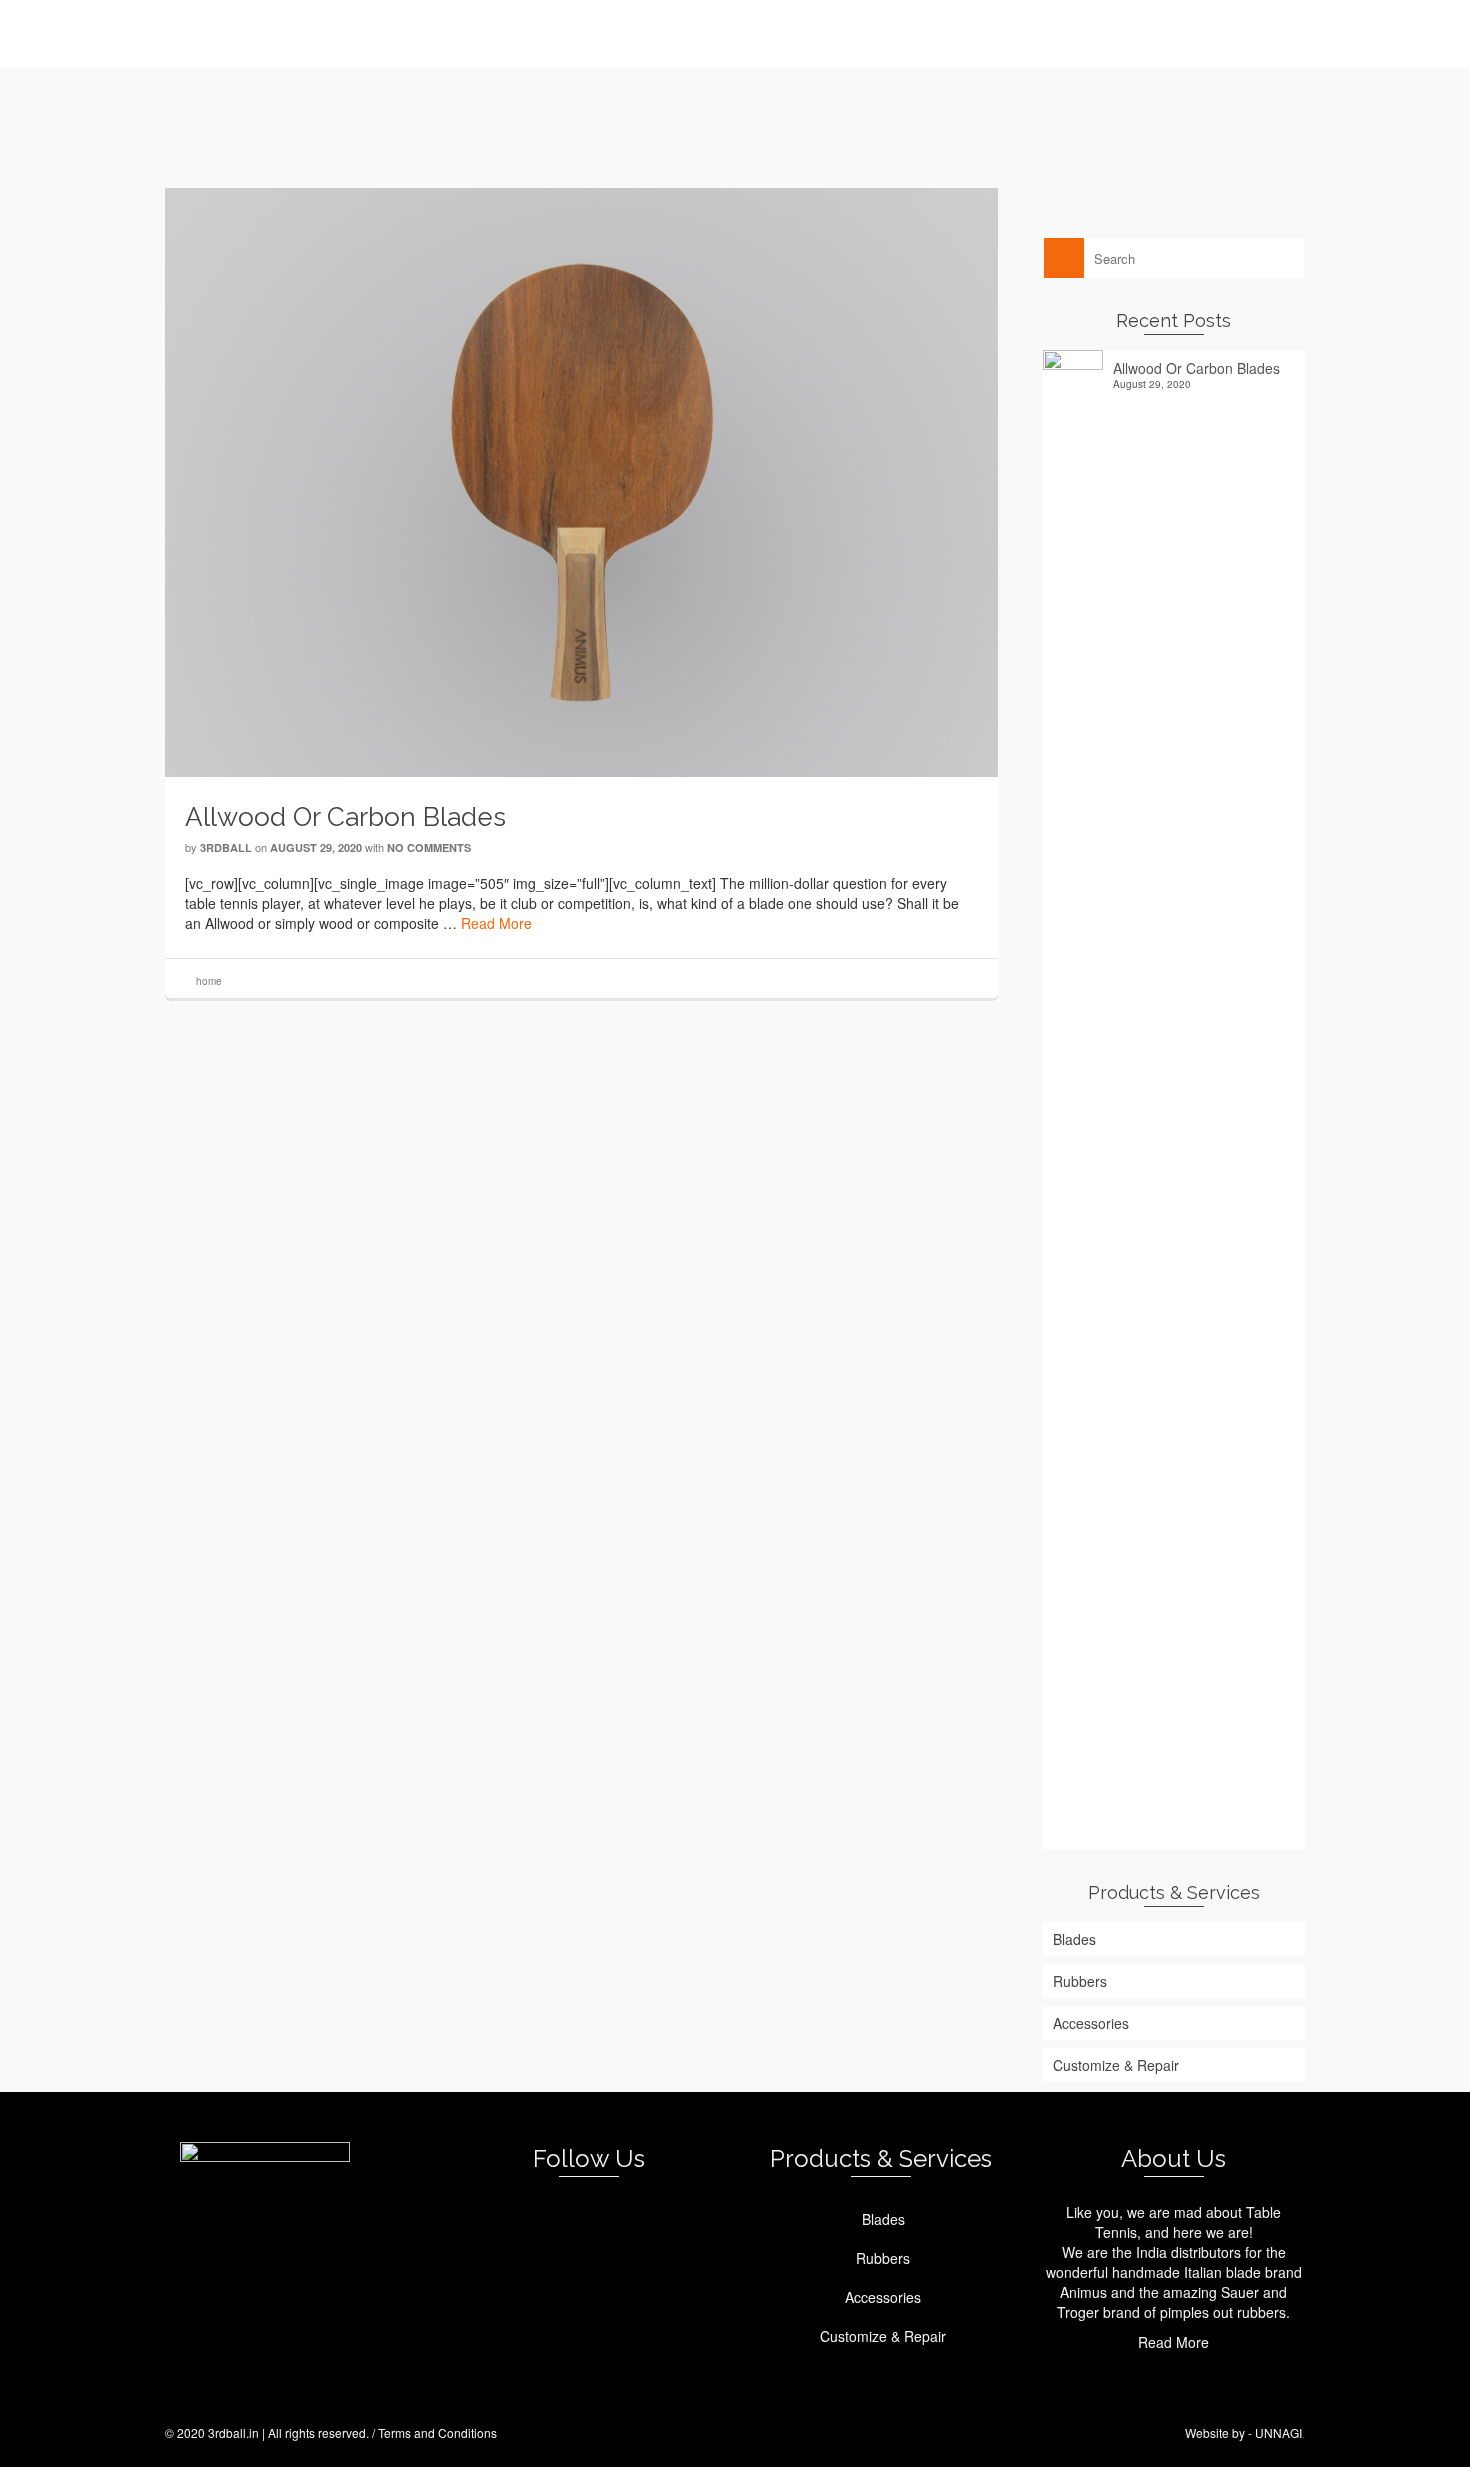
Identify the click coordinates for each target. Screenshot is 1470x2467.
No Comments (429, 847)
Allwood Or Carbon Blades (1196, 368)
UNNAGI (1278, 2432)
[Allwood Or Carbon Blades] (581, 480)
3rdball (226, 847)
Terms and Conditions (437, 2432)
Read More (496, 923)
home (209, 981)
